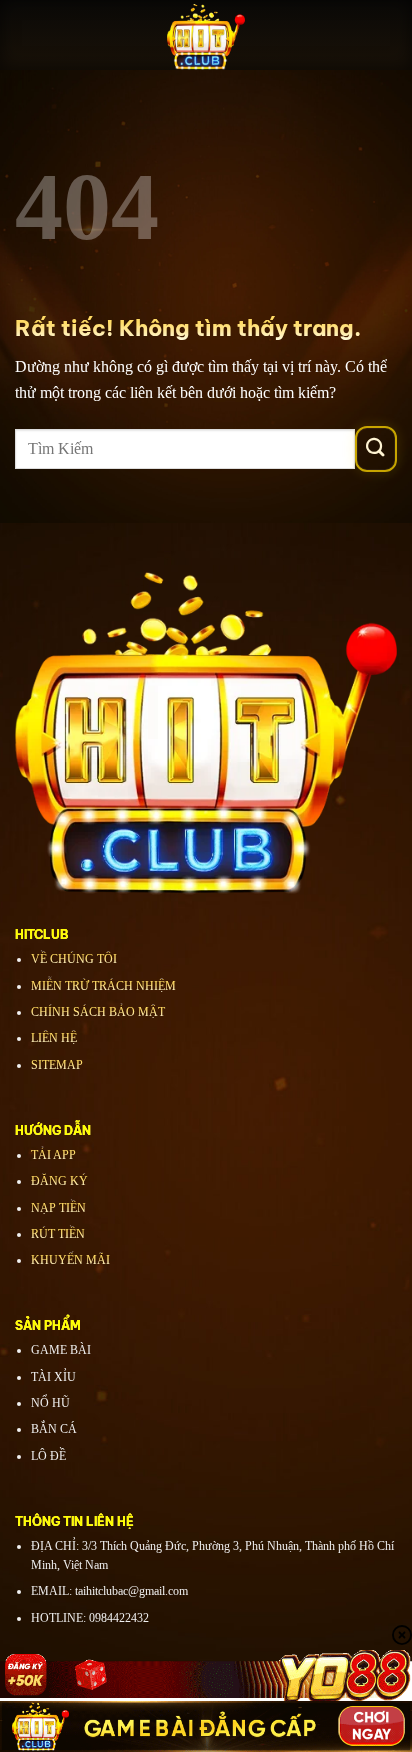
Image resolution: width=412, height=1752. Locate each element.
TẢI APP (53, 1155)
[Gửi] (376, 449)
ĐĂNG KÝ (59, 1181)
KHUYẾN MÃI (70, 1260)
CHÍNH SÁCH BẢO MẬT (98, 1012)
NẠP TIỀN (58, 1208)
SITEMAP (57, 1065)
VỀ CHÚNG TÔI (74, 959)
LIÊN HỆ (54, 1038)
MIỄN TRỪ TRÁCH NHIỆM (103, 986)
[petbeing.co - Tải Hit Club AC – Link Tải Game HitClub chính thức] (206, 35)
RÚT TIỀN (58, 1234)
